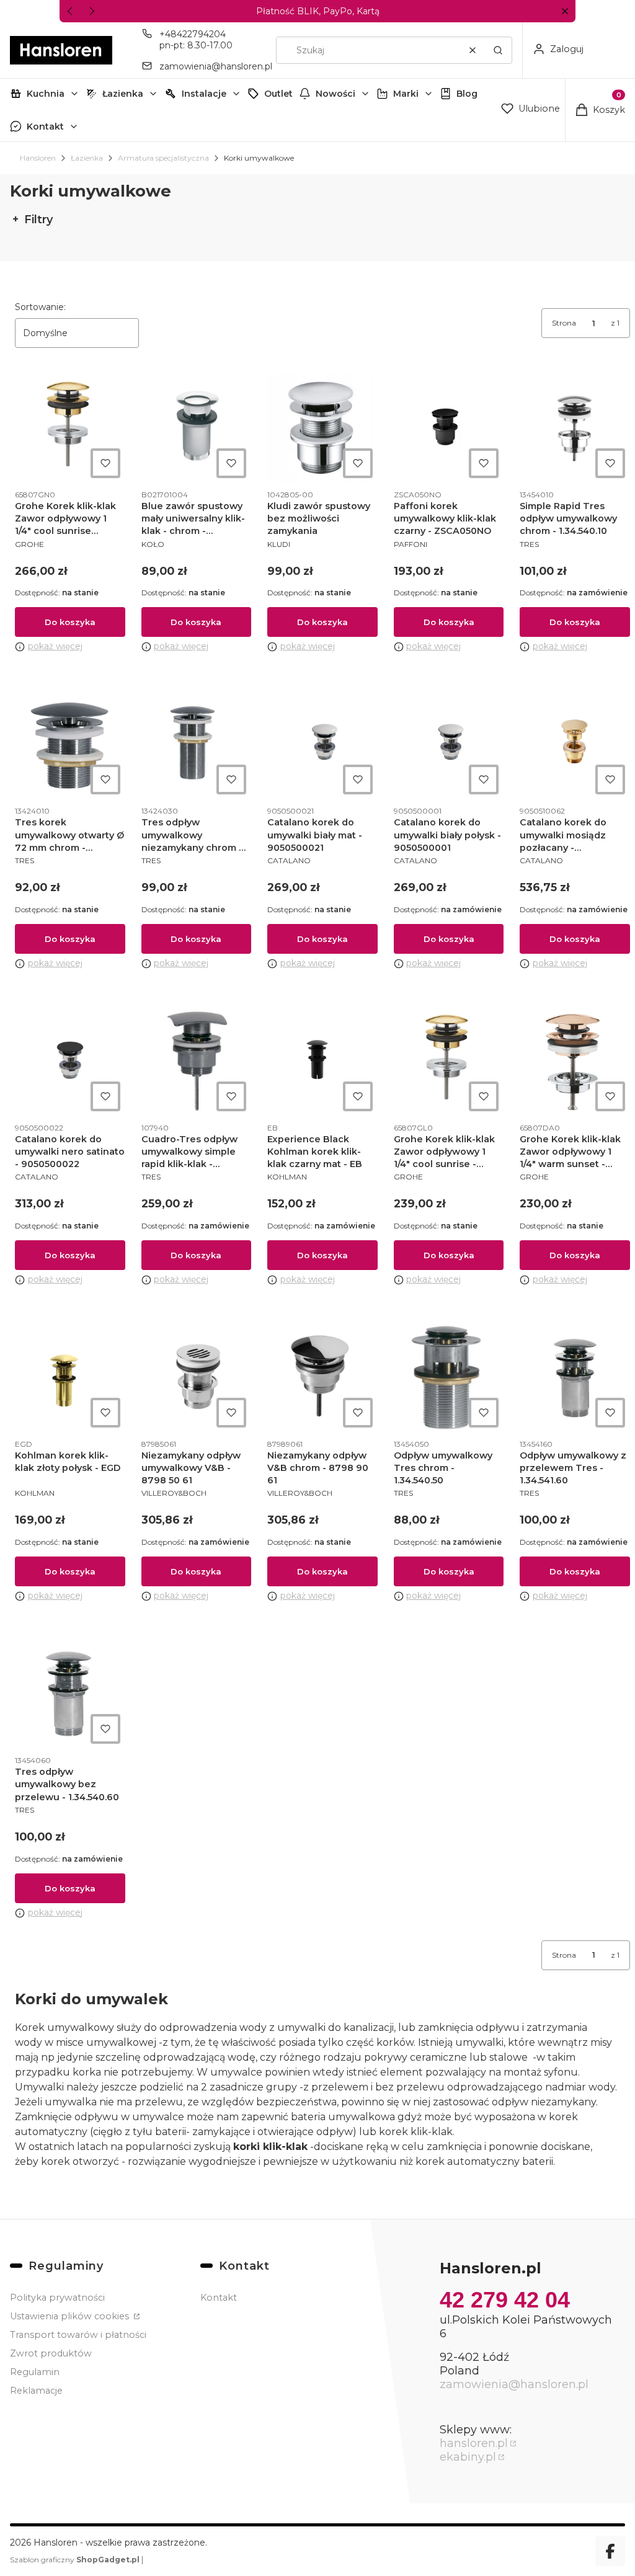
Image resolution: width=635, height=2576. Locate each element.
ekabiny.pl (468, 2457)
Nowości (335, 94)
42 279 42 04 (505, 2300)
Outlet (278, 94)
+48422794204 (193, 34)
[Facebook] (610, 2551)
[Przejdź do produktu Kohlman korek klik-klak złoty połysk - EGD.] (70, 1377)
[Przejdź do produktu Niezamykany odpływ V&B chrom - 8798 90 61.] (322, 1377)
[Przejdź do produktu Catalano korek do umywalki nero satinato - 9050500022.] (70, 1061)
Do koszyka (70, 622)
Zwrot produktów (51, 2353)
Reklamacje (36, 2391)
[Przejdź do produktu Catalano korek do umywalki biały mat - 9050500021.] (322, 744)
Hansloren (38, 158)
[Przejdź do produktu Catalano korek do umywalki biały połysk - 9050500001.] (449, 744)
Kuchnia (46, 94)
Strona (564, 323)
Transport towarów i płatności (78, 2335)
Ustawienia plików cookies (71, 2316)
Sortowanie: (40, 307)
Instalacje (204, 94)
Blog (467, 94)
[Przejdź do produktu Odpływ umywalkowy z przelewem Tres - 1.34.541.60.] (575, 1377)
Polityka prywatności (57, 2298)
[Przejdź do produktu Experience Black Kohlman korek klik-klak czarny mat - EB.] (322, 1061)
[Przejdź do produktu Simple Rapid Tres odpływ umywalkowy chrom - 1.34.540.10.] (575, 428)
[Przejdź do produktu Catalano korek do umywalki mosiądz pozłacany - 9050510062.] (575, 744)
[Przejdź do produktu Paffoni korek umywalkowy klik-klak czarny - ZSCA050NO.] (449, 428)
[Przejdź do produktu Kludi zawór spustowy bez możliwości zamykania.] (322, 428)
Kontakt (45, 127)
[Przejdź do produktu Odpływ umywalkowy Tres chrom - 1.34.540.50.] (449, 1377)
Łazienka (123, 94)
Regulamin (35, 2372)
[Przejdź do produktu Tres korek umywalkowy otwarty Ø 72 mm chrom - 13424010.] (70, 744)
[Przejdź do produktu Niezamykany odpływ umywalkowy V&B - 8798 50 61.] (197, 1377)
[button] (565, 11)
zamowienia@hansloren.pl (216, 66)
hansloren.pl (474, 2443)
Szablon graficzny (75, 2560)
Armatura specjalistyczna (163, 158)
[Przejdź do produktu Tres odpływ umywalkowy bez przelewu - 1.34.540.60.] (70, 1694)
